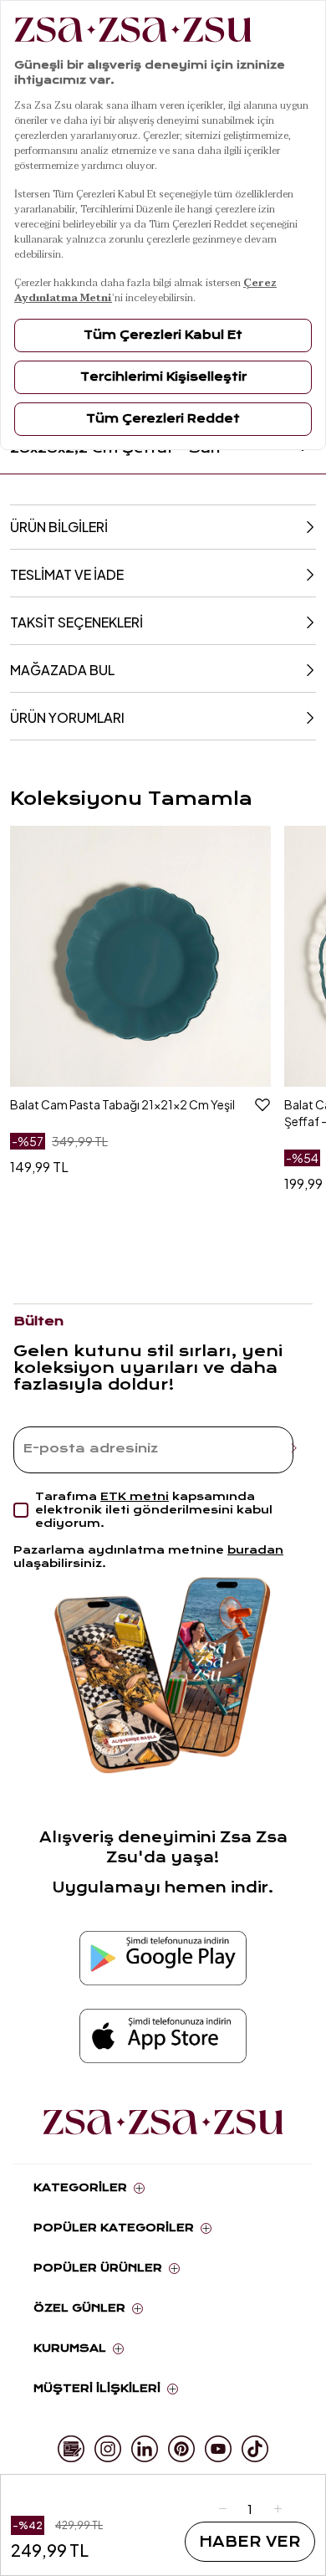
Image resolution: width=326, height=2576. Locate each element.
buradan (255, 1550)
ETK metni (135, 1496)
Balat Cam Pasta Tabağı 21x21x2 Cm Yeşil (122, 1104)
